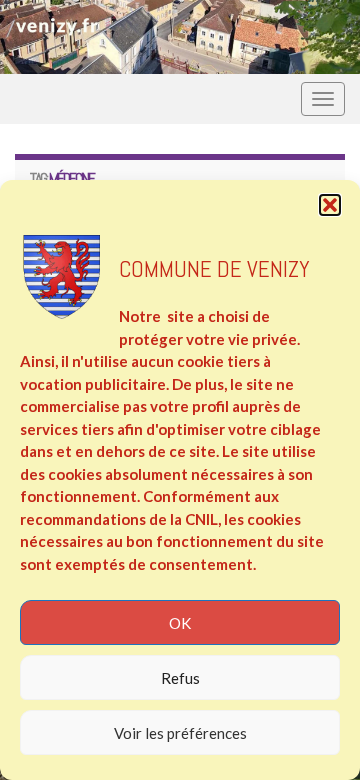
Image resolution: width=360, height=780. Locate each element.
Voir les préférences (180, 733)
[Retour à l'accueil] (180, 37)
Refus (180, 678)
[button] (330, 205)
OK (180, 623)
